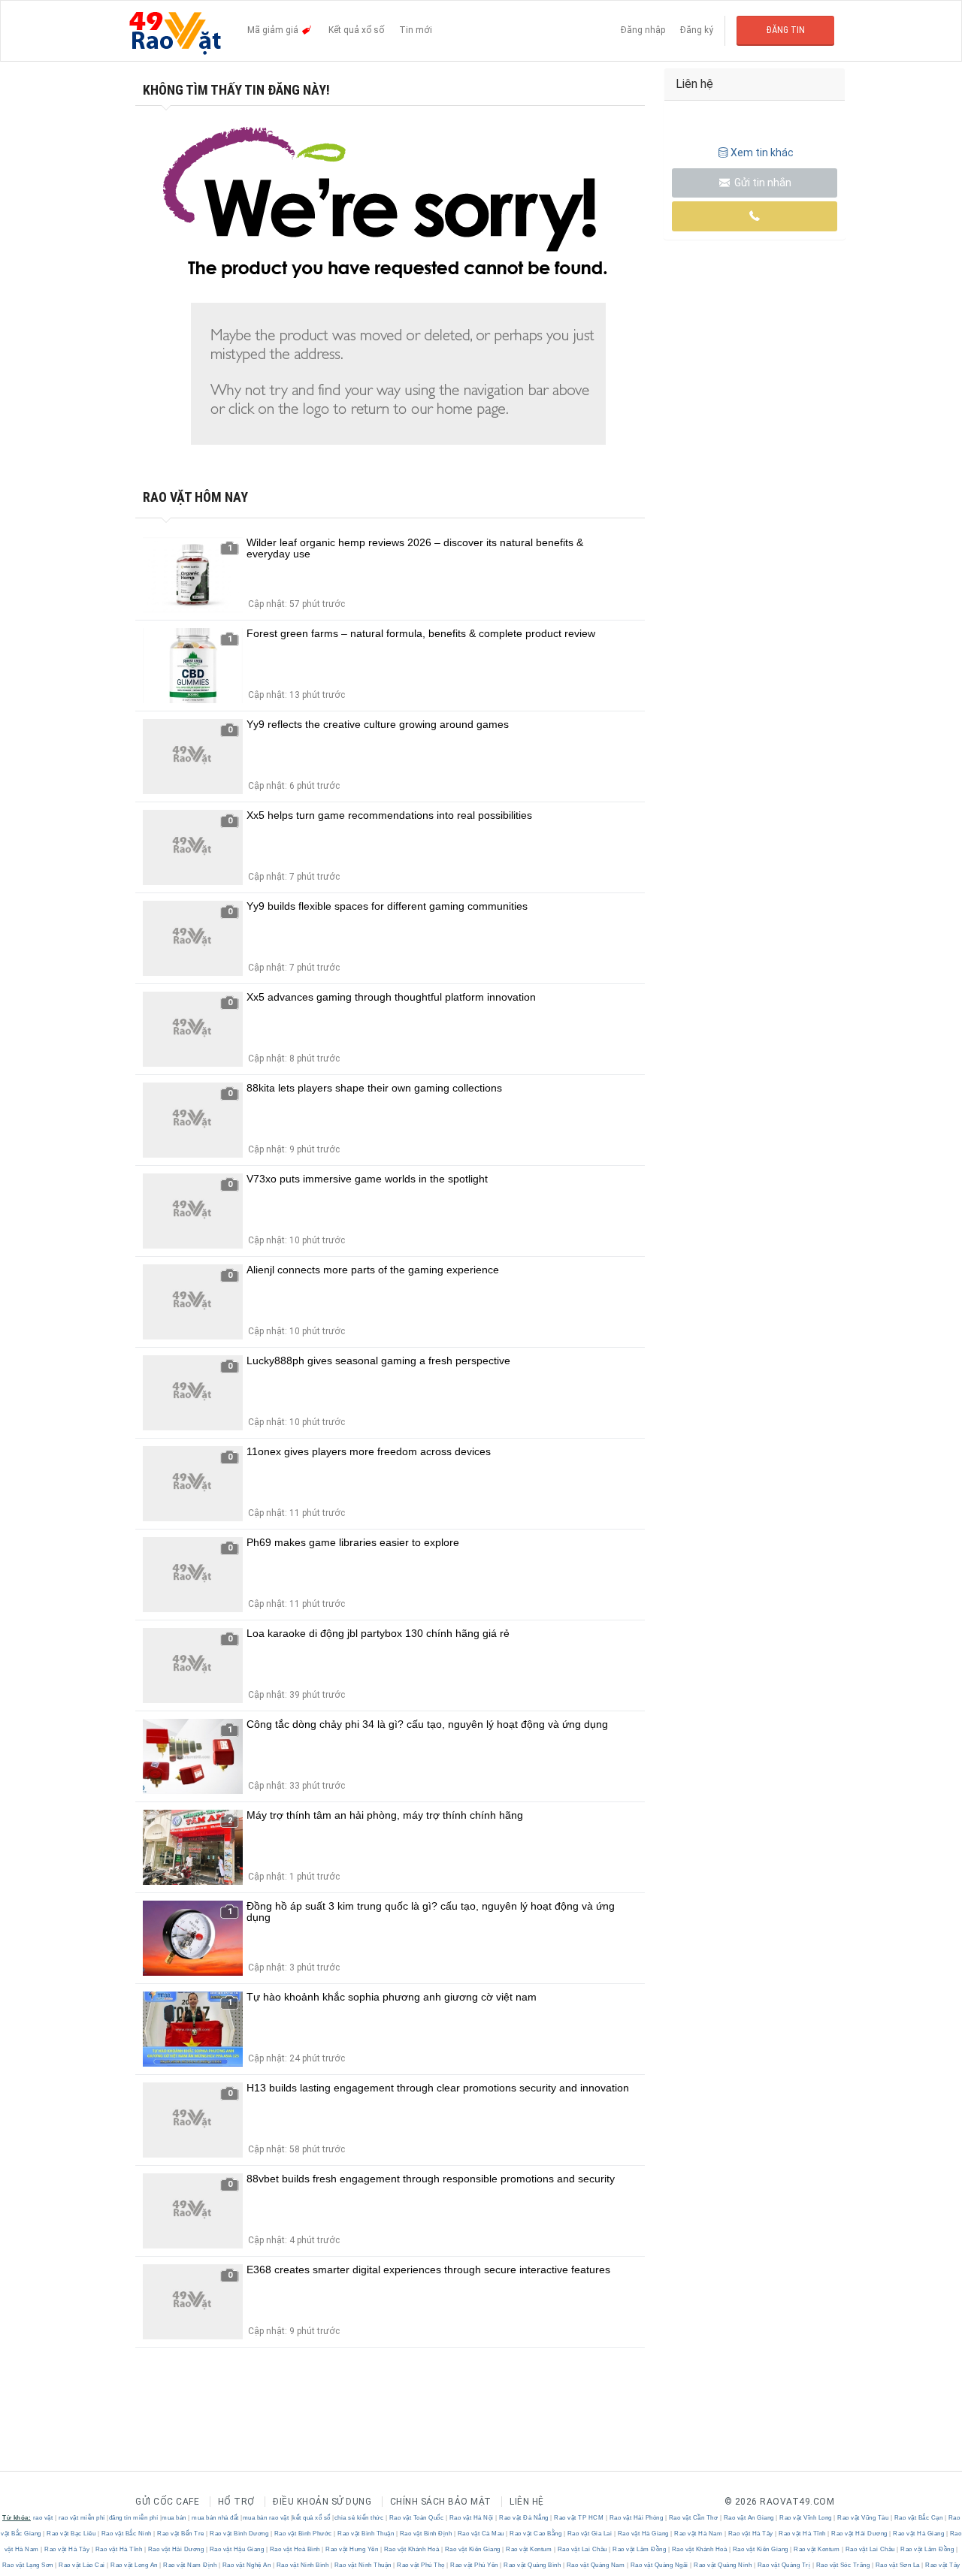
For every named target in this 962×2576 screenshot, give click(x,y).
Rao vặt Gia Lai (590, 2534)
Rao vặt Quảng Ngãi (659, 2565)
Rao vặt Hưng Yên (352, 2549)
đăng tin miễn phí (134, 2518)
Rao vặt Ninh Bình (303, 2565)
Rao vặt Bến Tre (181, 2534)
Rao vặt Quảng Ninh (723, 2565)
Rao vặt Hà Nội (471, 2518)
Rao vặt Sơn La (897, 2565)
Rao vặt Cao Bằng (536, 2534)
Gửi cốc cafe (167, 2502)
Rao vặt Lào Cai (82, 2565)
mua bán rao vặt (266, 2518)
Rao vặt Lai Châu (582, 2549)
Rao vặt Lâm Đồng (640, 2549)
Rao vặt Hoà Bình (295, 2549)
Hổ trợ (236, 2502)
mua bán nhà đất (215, 2518)
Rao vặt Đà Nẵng (524, 2518)
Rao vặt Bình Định (426, 2534)
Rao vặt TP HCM (579, 2518)
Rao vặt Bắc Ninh (126, 2534)
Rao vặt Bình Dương (239, 2534)
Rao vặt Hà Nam (699, 2534)
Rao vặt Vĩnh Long (806, 2518)
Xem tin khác (762, 153)
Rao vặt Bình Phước (303, 2534)
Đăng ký (697, 30)
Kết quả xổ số (356, 30)
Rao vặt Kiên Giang (472, 2549)
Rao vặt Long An (135, 2565)
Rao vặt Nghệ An (247, 2565)
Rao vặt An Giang (749, 2518)
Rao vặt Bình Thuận (366, 2534)
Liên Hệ (527, 2502)
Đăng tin (786, 30)
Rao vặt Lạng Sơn (29, 2565)
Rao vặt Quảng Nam (596, 2565)
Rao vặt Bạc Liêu (71, 2534)
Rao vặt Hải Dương (860, 2534)
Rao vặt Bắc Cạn (918, 2518)
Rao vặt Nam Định (190, 2565)
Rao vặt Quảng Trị (784, 2565)
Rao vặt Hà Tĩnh (803, 2534)
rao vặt (43, 2518)
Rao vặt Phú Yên (475, 2565)
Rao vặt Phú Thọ (421, 2565)
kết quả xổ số (312, 2518)
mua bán (174, 2518)
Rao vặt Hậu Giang (237, 2549)
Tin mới (416, 30)
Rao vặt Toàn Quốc (416, 2518)
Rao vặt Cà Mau (481, 2534)
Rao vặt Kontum (529, 2549)
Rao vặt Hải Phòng (636, 2518)
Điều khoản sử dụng (322, 2502)
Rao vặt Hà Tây (750, 2534)
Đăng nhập (643, 30)
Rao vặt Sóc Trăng (843, 2565)
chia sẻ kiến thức (359, 2518)
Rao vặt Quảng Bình (532, 2565)
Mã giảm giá (274, 30)
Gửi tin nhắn (762, 183)
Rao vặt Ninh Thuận (363, 2565)
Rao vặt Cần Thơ (693, 2518)
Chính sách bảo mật (441, 2502)
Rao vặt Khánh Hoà (411, 2549)
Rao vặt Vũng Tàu (863, 2518)
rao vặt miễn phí (82, 2518)
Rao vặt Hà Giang (643, 2534)
